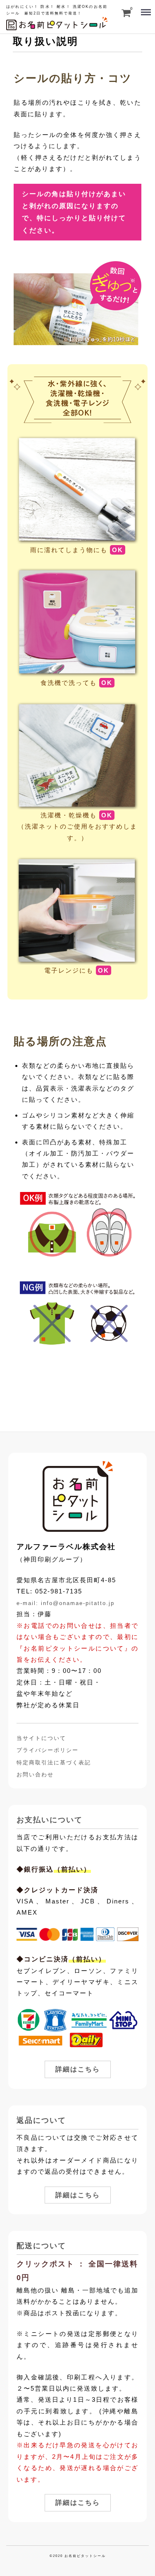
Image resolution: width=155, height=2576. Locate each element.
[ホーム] (77, 1496)
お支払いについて (50, 1820)
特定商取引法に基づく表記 (54, 1763)
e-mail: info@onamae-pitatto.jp (66, 1603)
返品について (41, 2120)
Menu (145, 8)
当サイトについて (41, 1738)
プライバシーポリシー (48, 1750)
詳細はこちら (78, 2069)
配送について (41, 2246)
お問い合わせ (35, 1775)
